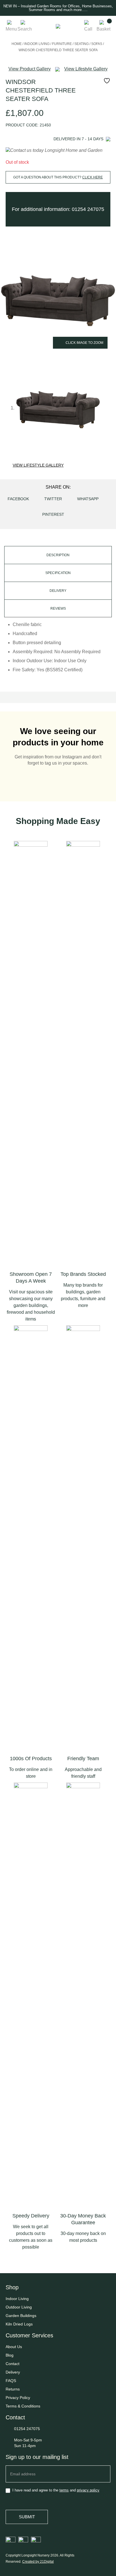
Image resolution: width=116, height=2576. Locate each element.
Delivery (13, 2372)
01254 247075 (27, 2429)
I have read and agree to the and (55, 2490)
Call (88, 29)
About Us (14, 2347)
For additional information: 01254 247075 (58, 209)
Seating (82, 44)
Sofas (97, 44)
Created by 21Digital (38, 2562)
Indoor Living (37, 44)
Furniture (62, 44)
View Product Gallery (30, 69)
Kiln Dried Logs (19, 2324)
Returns (13, 2389)
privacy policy (88, 2490)
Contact (13, 2364)
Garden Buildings (21, 2316)
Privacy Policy (18, 2398)
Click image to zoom (84, 343)
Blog (10, 2355)
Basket (103, 29)
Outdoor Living (19, 2307)
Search (25, 29)
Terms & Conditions (23, 2406)
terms (64, 2490)
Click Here (92, 177)
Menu (11, 29)
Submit (27, 2517)
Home (17, 44)
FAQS (11, 2381)
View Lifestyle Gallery (38, 465)
